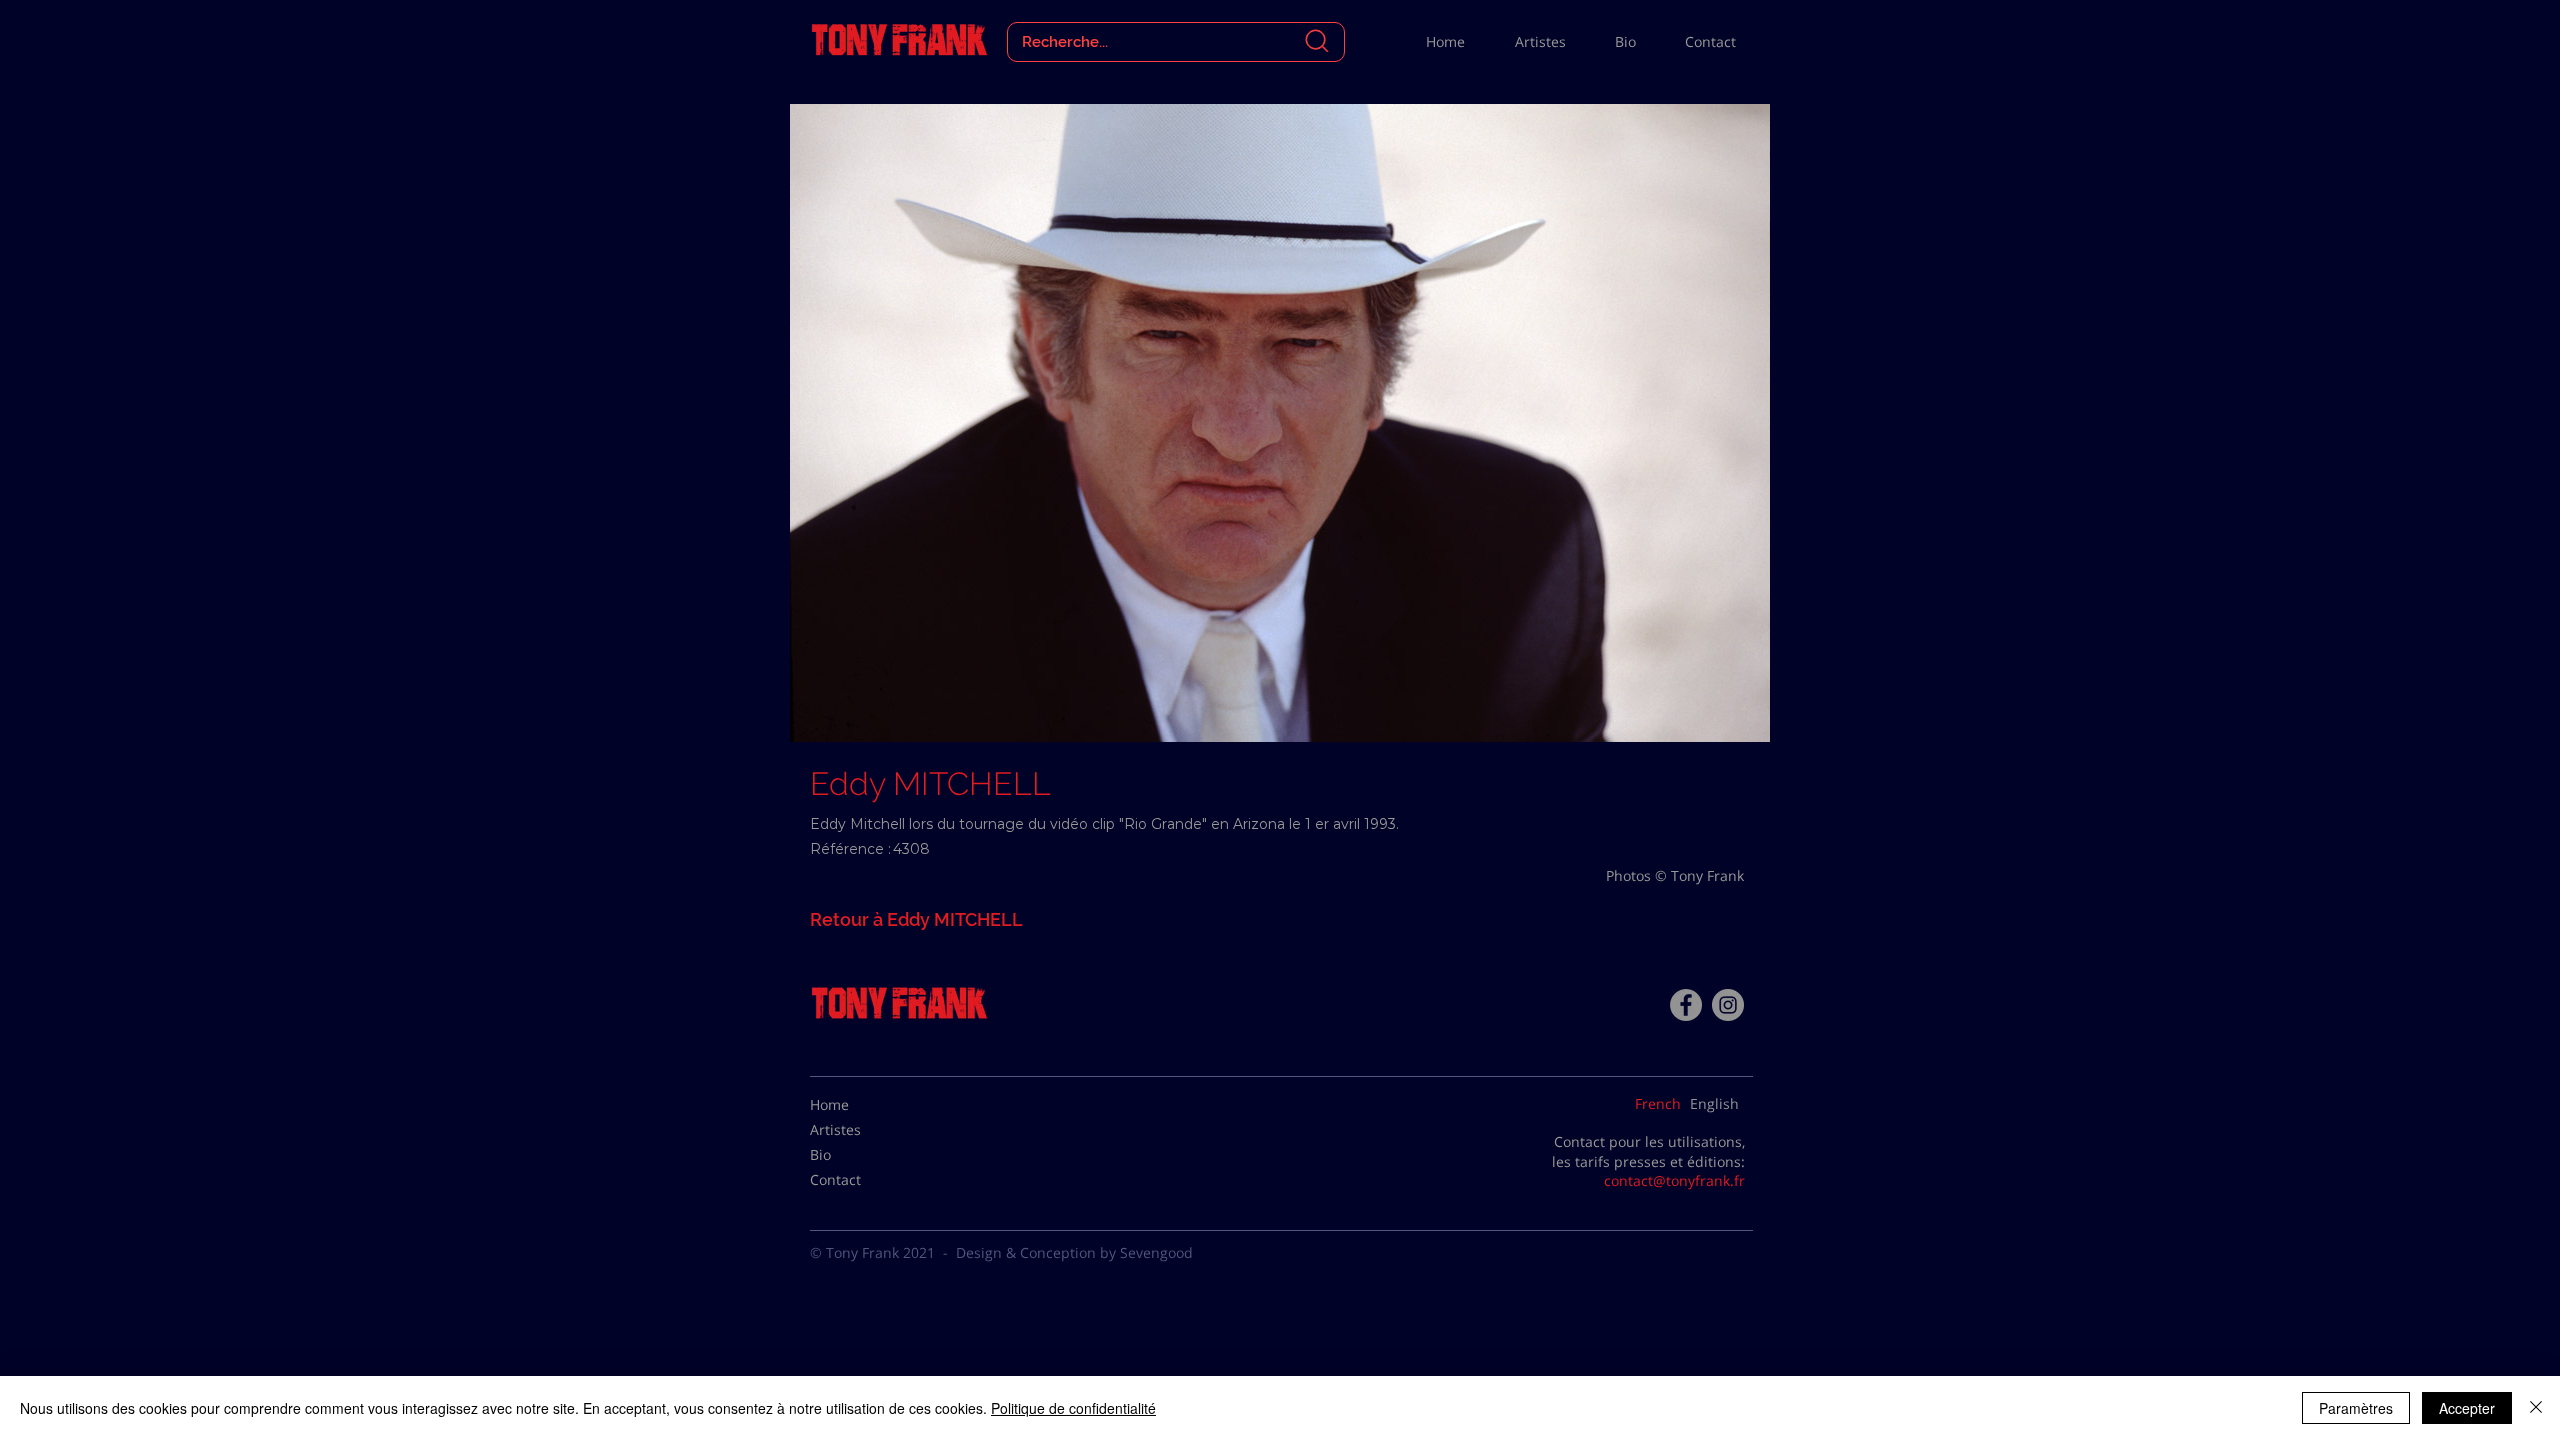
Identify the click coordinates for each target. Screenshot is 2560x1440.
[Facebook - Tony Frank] (1686, 1005)
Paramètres (2356, 1408)
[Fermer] (2536, 1408)
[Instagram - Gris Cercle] (1728, 1005)
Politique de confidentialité (1073, 1408)
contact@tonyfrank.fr (1674, 1180)
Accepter (2467, 1408)
